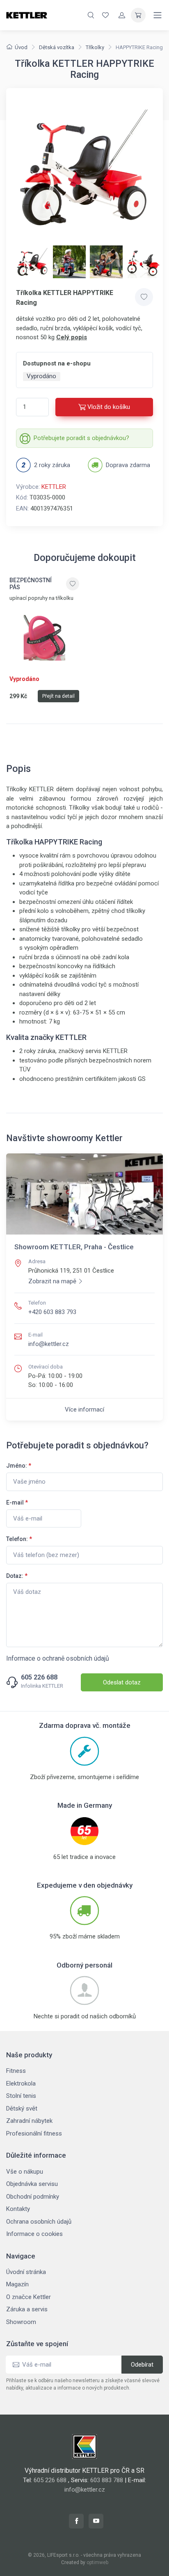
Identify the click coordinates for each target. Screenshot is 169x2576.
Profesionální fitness (34, 2133)
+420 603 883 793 (52, 1312)
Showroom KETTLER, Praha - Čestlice (74, 1247)
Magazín (17, 2284)
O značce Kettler (29, 2297)
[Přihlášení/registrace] (122, 15)
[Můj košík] (138, 15)
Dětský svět (22, 2108)
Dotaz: (17, 1576)
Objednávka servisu (32, 2184)
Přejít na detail (58, 696)
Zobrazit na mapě (52, 1281)
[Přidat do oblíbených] (144, 297)
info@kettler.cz (49, 1344)
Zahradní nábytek (29, 2121)
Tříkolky (95, 47)
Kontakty (18, 2209)
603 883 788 (107, 2480)
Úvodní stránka (26, 2272)
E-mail (17, 1502)
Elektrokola (21, 2083)
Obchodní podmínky (33, 2197)
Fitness (16, 2071)
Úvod (21, 47)
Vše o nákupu (25, 2172)
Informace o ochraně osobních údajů (58, 1658)
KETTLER (54, 487)
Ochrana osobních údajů (39, 2222)
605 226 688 (39, 1677)
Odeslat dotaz (122, 1682)
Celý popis (72, 337)
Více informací (84, 1409)
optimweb (97, 2562)
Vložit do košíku (109, 407)
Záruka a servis (27, 2309)
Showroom (21, 2322)
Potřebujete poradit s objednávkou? (81, 438)
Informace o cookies (34, 2234)
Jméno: (19, 1466)
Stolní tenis (21, 2096)
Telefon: (19, 1539)
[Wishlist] (105, 15)
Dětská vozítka (57, 47)
